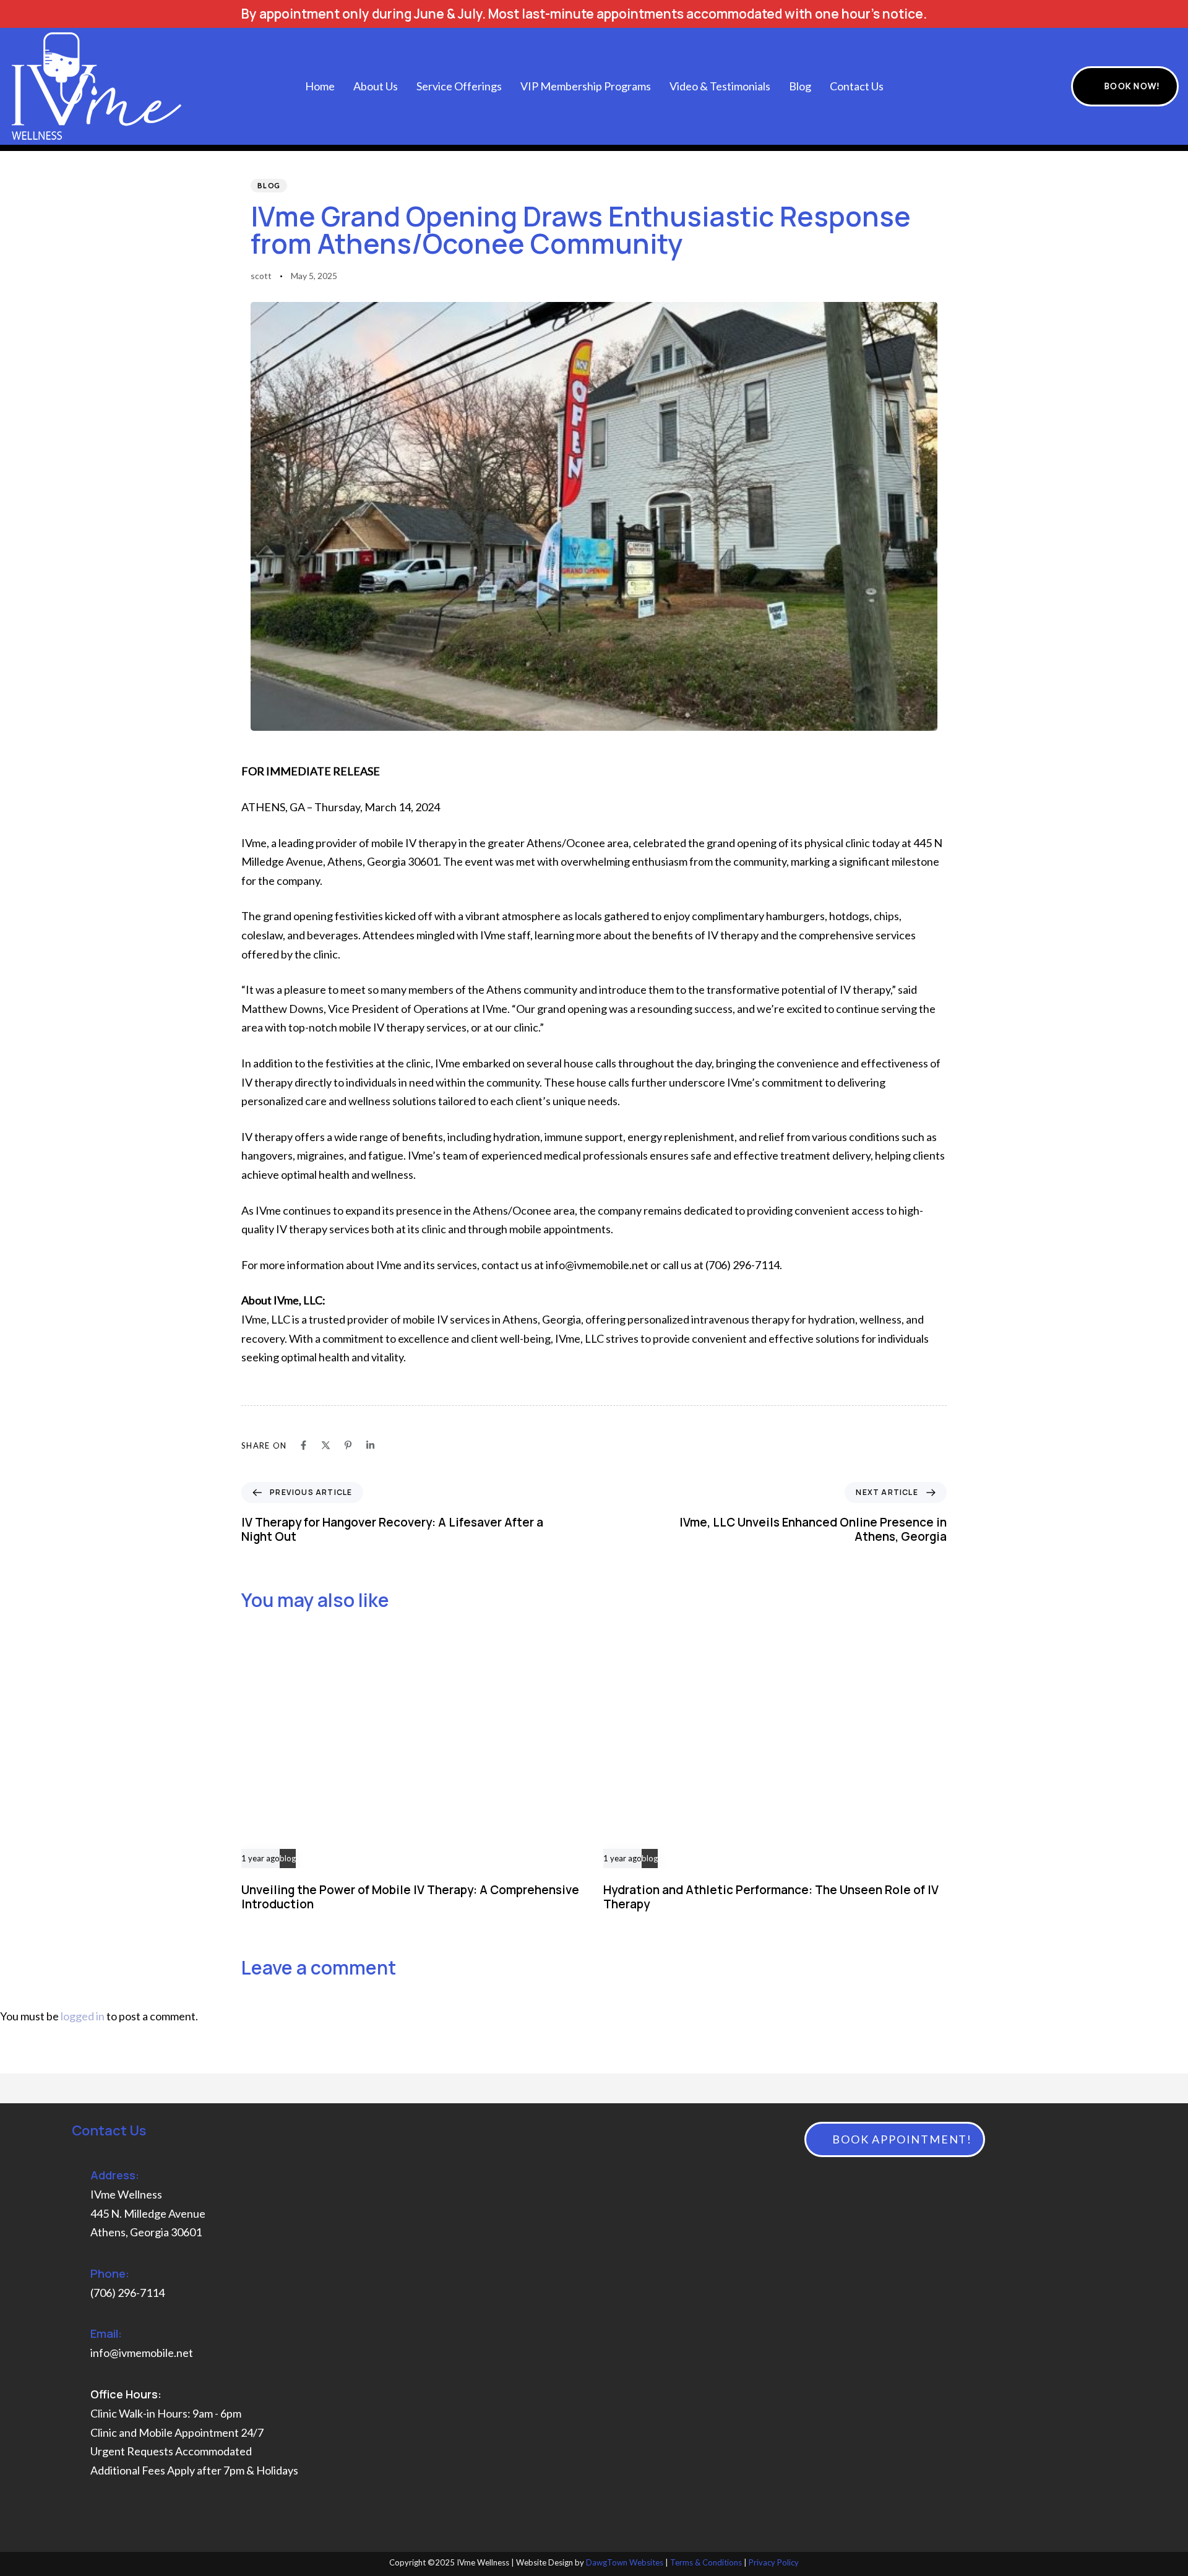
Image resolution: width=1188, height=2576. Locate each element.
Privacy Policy (774, 2562)
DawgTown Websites (625, 2562)
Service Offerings (459, 86)
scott (261, 276)
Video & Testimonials (720, 86)
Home (320, 86)
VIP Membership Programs (586, 86)
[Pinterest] (348, 1445)
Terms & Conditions (706, 2562)
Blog (800, 86)
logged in (83, 2016)
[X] (326, 1445)
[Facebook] (303, 1445)
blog (269, 185)
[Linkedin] (370, 1445)
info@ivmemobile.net (142, 2353)
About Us (376, 86)
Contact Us (857, 86)
